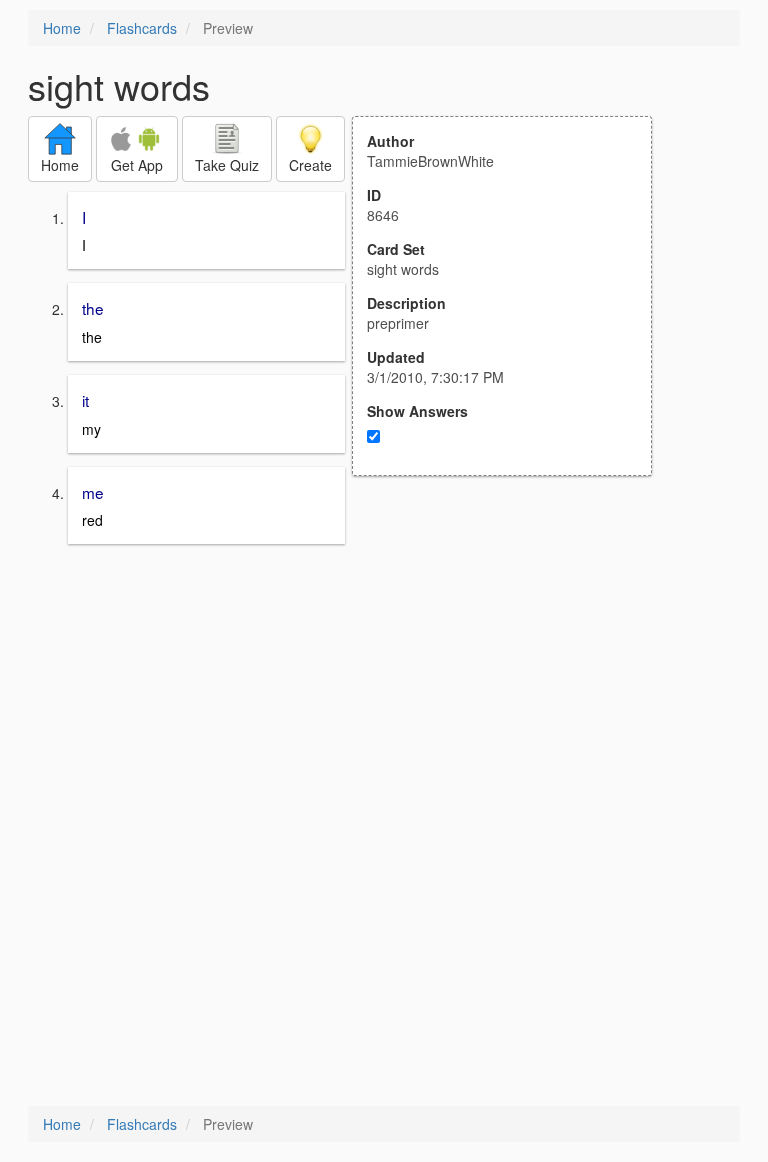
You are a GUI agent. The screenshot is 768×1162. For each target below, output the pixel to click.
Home (62, 28)
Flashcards (142, 28)
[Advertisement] (513, 672)
